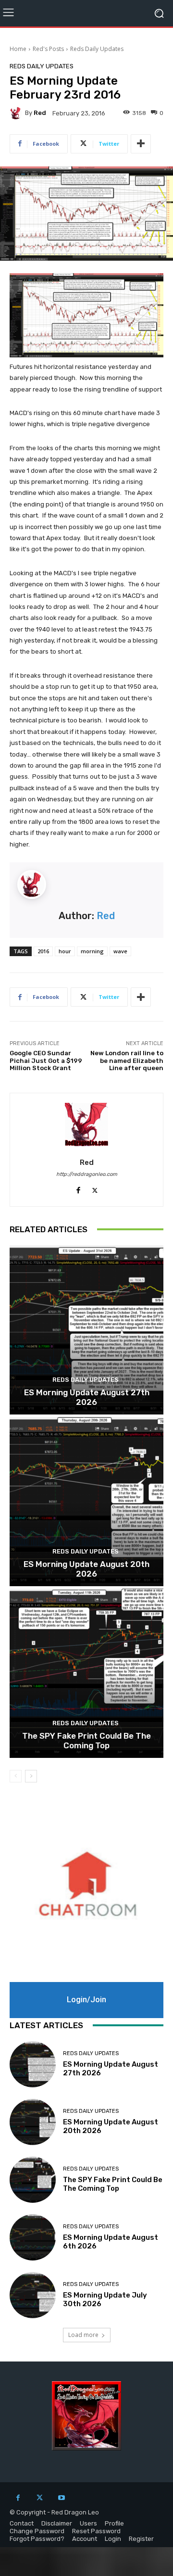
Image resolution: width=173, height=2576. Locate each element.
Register (141, 2539)
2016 (43, 951)
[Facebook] (18, 2498)
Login (113, 2539)
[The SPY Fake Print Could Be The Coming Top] (86, 1673)
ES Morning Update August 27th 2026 (87, 1397)
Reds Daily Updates (97, 49)
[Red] (17, 113)
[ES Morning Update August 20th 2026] (86, 1502)
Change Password (37, 2531)
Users (88, 2523)
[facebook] (78, 1188)
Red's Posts (48, 49)
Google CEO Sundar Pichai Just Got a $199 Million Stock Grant (46, 1061)
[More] (141, 144)
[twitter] (95, 1188)
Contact (22, 2523)
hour (65, 951)
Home (18, 49)
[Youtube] (61, 2498)
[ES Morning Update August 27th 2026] (86, 1330)
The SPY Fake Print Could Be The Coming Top (86, 1741)
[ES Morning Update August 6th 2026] (33, 2237)
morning (92, 951)
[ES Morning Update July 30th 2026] (33, 2295)
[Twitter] (40, 2498)
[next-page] (31, 1776)
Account (85, 2539)
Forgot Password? (37, 2539)
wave (120, 951)
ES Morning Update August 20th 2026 (86, 1569)
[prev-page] (16, 1776)
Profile (114, 2523)
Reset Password (96, 2531)
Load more (83, 2335)
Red (40, 113)
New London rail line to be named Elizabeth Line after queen (127, 1061)
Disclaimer (57, 2523)
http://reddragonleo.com (87, 1174)
